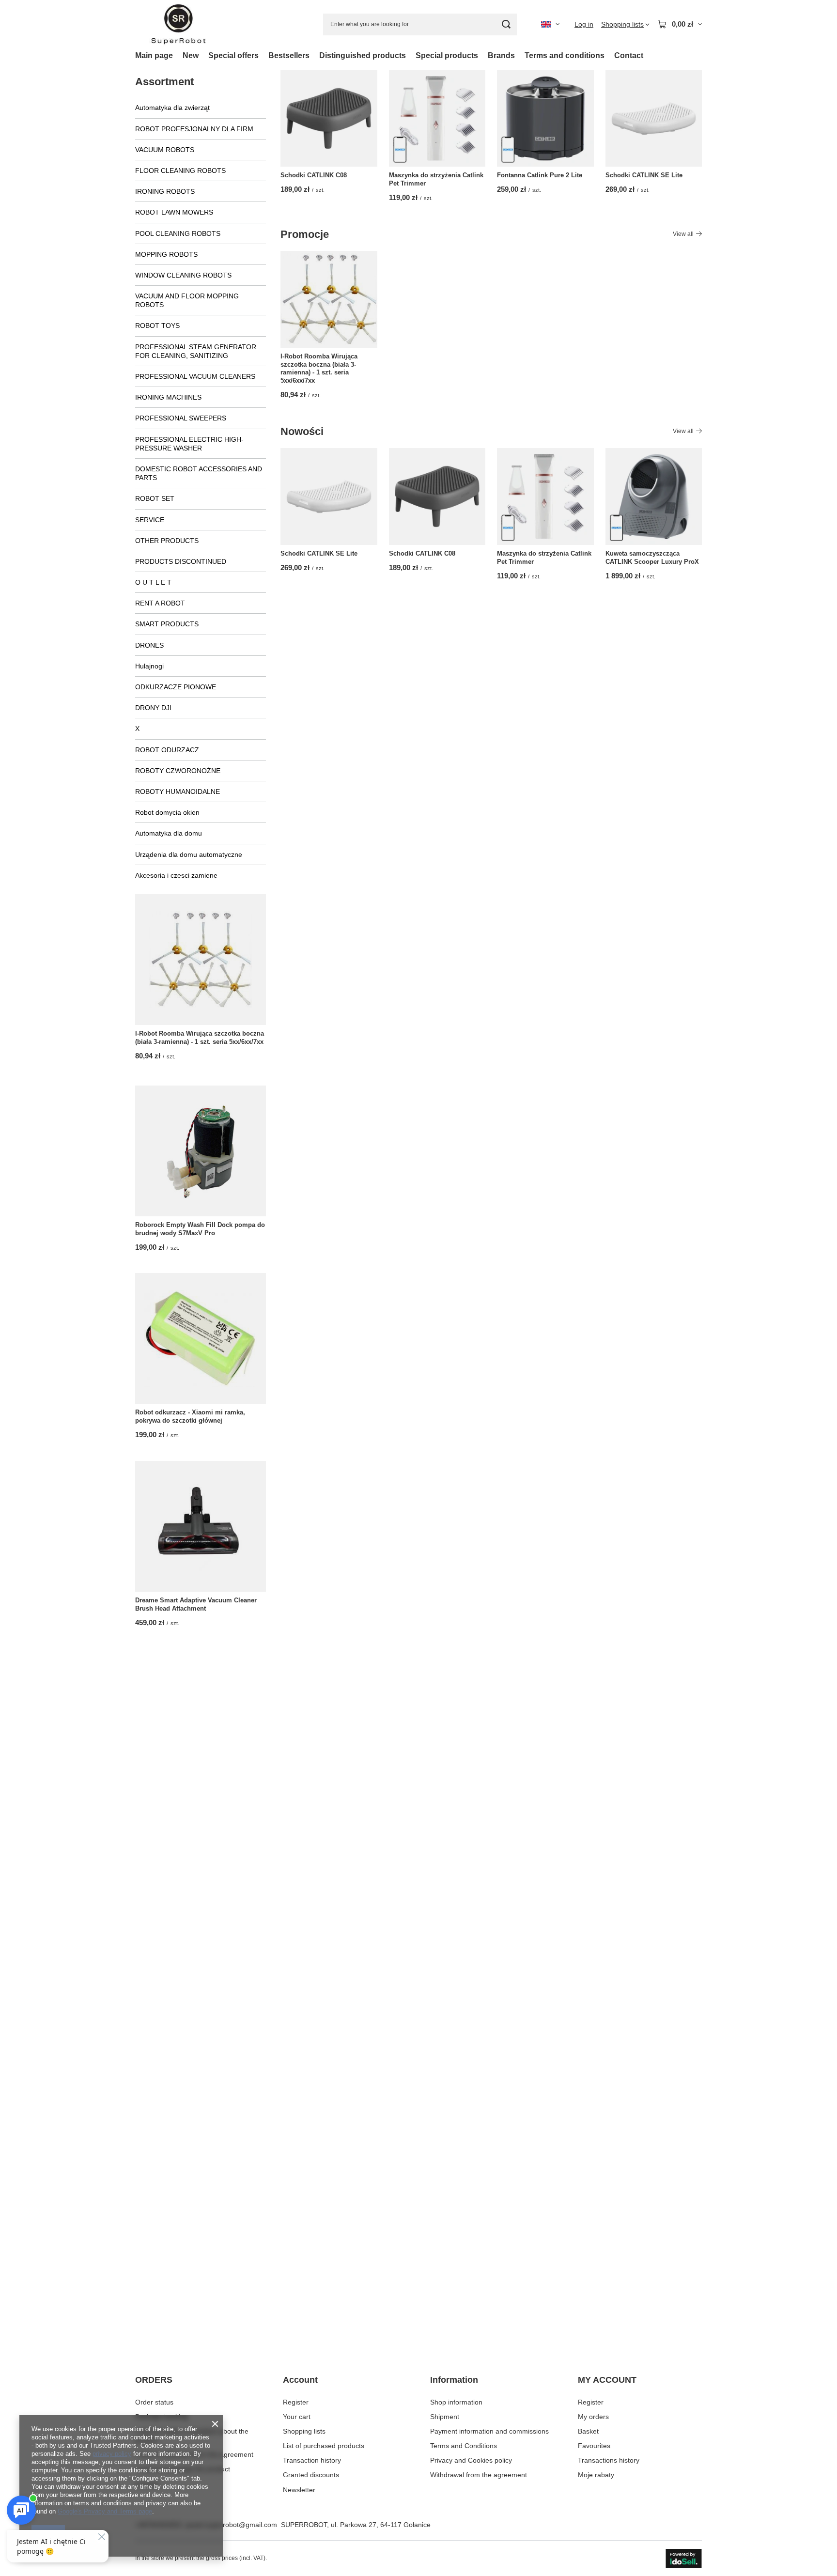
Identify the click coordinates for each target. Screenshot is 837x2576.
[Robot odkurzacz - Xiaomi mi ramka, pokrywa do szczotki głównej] (201, 1338)
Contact (629, 55)
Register (296, 2402)
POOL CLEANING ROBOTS (178, 233)
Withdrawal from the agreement (479, 2475)
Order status (154, 2402)
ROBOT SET (155, 498)
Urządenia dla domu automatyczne (189, 854)
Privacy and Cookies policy (471, 2460)
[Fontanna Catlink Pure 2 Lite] (545, 119)
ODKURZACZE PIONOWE (176, 687)
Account (300, 2380)
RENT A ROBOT (160, 603)
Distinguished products (363, 55)
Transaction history (312, 2460)
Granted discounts (311, 2475)
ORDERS (154, 2380)
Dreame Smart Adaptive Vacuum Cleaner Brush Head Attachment (196, 1604)
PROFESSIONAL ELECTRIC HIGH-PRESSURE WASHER (189, 444)
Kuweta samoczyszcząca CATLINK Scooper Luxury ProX (652, 558)
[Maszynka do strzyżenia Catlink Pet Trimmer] (437, 119)
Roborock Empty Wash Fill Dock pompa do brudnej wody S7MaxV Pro (200, 1229)
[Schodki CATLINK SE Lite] (654, 119)
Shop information (456, 2402)
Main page (154, 55)
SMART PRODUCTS (167, 624)
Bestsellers (289, 55)
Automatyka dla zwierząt (172, 108)
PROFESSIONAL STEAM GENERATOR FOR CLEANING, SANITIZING (196, 351)
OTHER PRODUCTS (167, 541)
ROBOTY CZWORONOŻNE (178, 771)
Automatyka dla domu (169, 833)
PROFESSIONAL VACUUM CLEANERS (195, 376)
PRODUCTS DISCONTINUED (181, 561)
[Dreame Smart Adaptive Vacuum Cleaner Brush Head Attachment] (201, 1526)
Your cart (297, 2417)
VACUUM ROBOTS (165, 150)
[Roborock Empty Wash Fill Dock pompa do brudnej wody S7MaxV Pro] (201, 1151)
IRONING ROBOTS (165, 191)
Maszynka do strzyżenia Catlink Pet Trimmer (436, 179)
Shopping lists (304, 2431)
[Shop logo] (178, 24)
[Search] (506, 24)
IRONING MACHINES (168, 397)
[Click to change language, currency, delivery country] (550, 24)
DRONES (149, 645)
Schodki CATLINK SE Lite (644, 175)
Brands (501, 55)
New (191, 55)
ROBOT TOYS (157, 326)
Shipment (445, 2417)
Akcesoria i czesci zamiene (176, 875)
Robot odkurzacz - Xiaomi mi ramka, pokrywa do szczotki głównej (190, 1416)
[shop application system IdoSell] (684, 2559)
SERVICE (150, 520)
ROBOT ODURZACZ (167, 750)
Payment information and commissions (489, 2431)
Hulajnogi (149, 666)
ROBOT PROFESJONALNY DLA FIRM (194, 129)
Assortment (164, 82)
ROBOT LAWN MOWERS (174, 212)
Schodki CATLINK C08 (314, 175)
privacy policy (112, 2454)
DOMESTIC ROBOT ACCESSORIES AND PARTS (199, 473)
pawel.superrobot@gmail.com (231, 2525)
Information (454, 2380)
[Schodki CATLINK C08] (329, 119)
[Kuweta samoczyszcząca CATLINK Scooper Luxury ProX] (654, 497)
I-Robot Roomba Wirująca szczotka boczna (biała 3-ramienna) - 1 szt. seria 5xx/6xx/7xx (200, 1038)
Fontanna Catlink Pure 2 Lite (540, 175)
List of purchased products (324, 2446)
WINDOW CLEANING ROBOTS (183, 275)
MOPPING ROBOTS (166, 254)
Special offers (233, 55)
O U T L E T (153, 582)
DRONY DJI (153, 708)
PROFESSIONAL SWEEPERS (181, 418)
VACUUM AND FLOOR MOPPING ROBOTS (187, 300)
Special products (447, 55)
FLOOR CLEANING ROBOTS (180, 171)
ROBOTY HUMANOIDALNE (178, 791)
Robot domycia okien (167, 812)
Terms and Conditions (464, 2446)
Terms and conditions (565, 55)
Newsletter (299, 2490)
